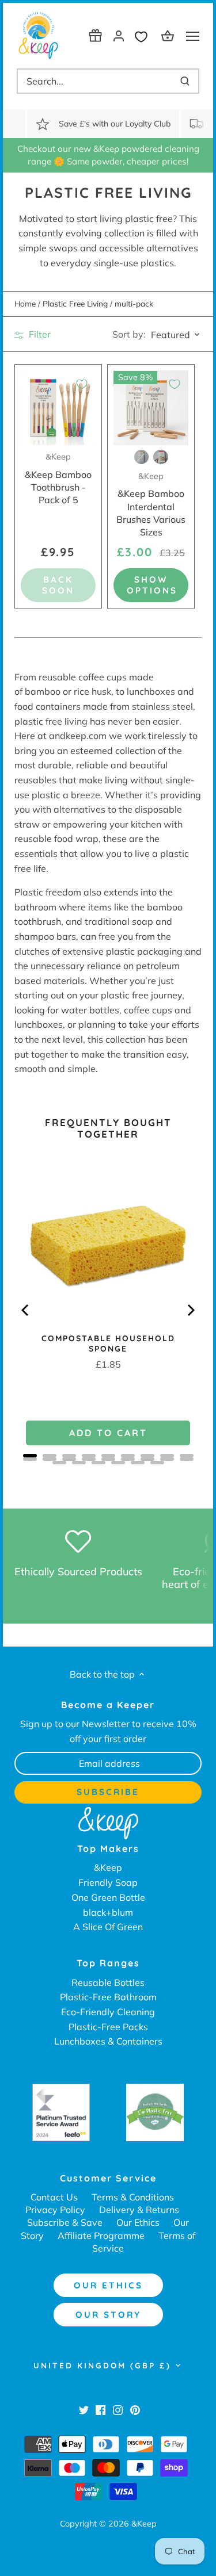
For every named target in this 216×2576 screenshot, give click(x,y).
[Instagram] (118, 2409)
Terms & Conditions (133, 2197)
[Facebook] (101, 2409)
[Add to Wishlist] (82, 384)
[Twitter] (84, 2409)
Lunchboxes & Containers (108, 2041)
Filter (39, 334)
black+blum (108, 1912)
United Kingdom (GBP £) (102, 2366)
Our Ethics (138, 2222)
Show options (152, 585)
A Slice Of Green (108, 1927)
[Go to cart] (169, 35)
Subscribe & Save (65, 2222)
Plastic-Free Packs (108, 2027)
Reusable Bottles (108, 1982)
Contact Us (54, 2197)
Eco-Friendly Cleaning (108, 2012)
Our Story (108, 2315)
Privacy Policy (55, 2210)
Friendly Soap (108, 1882)
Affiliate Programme (101, 2236)
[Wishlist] (144, 35)
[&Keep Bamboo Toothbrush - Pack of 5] (58, 408)
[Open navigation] (193, 36)
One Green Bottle (108, 1897)
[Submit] (185, 81)
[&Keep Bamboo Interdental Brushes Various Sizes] (151, 408)
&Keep (108, 1867)
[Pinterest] (135, 2409)
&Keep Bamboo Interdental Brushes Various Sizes (151, 505)
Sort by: (129, 334)
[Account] (119, 35)
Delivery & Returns (139, 2210)
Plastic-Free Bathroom (108, 1997)
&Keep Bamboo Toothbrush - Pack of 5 (58, 479)
